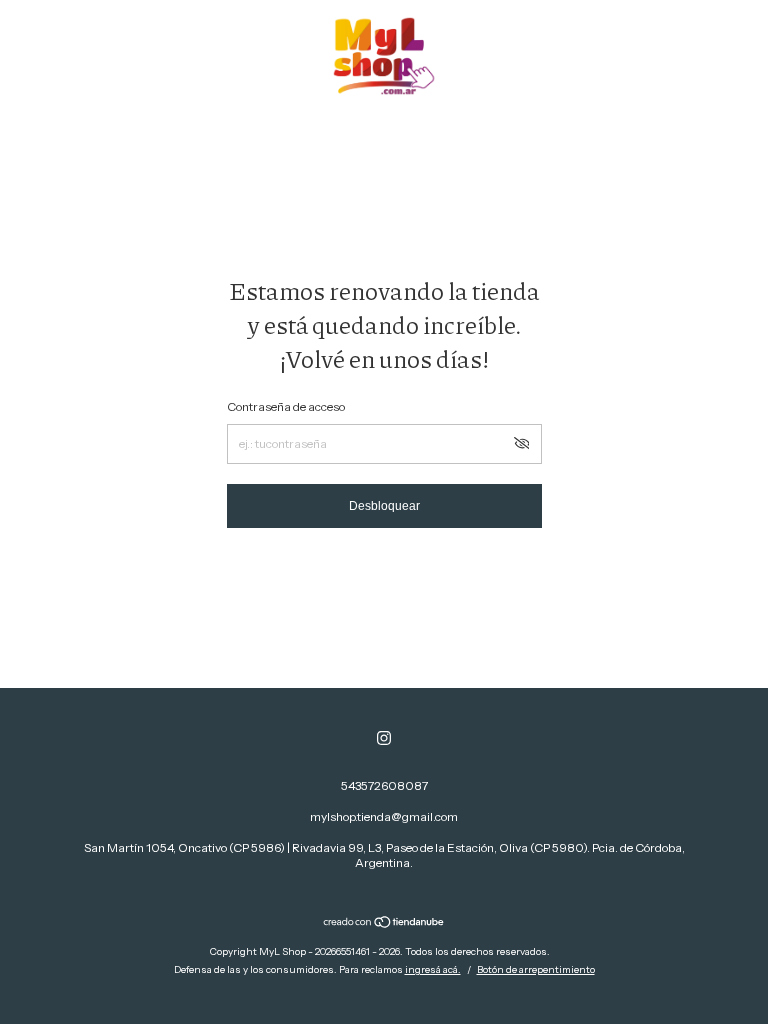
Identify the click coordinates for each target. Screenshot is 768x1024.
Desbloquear (384, 506)
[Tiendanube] (384, 924)
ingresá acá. (433, 969)
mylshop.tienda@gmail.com (384, 816)
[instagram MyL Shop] (384, 738)
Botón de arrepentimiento (536, 969)
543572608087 (384, 785)
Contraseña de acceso (286, 406)
